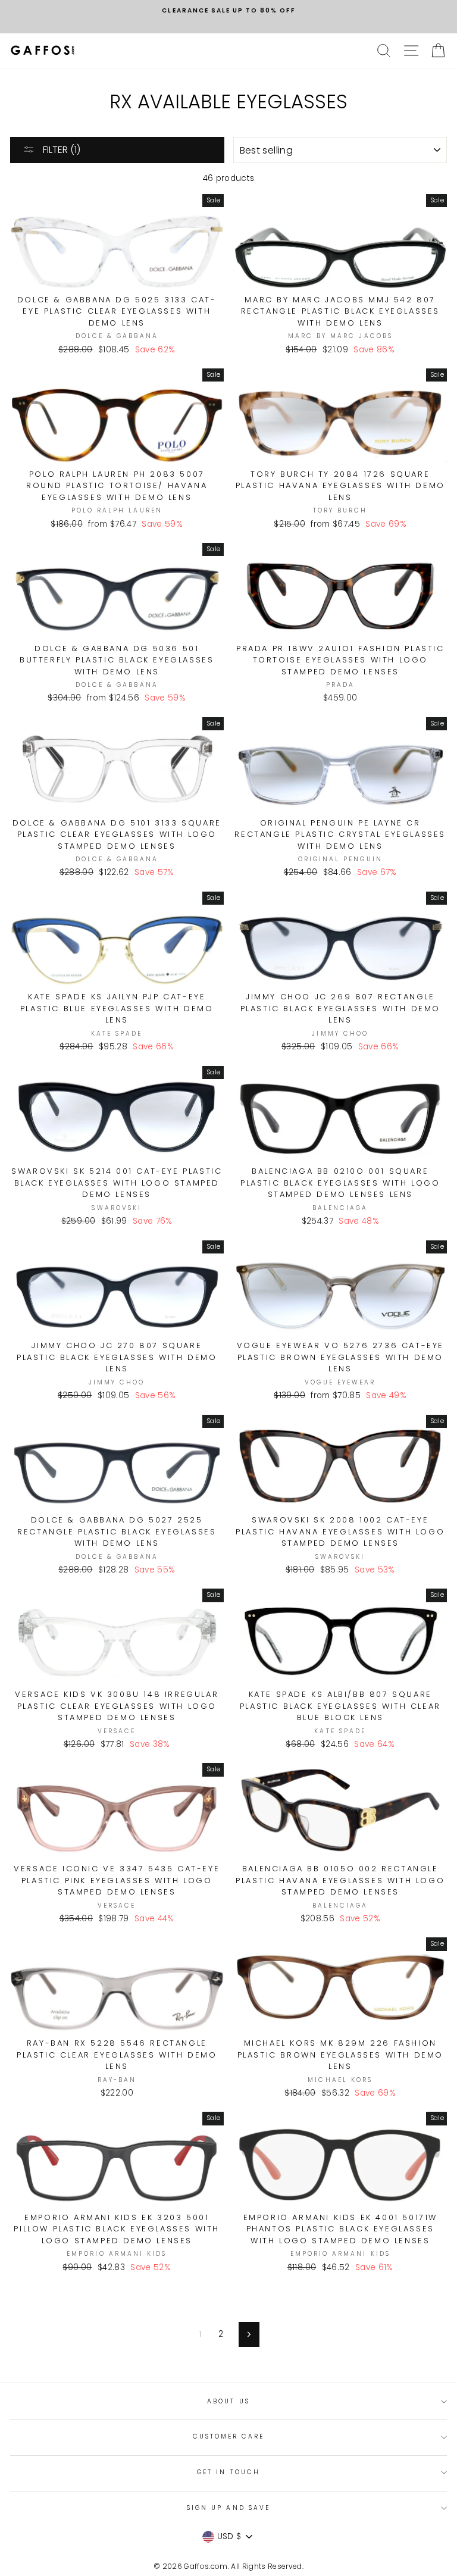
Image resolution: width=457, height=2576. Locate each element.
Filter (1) (60, 150)
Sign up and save (228, 2508)
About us (228, 2401)
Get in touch (228, 2472)
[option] (228, 11)
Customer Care (229, 2436)
